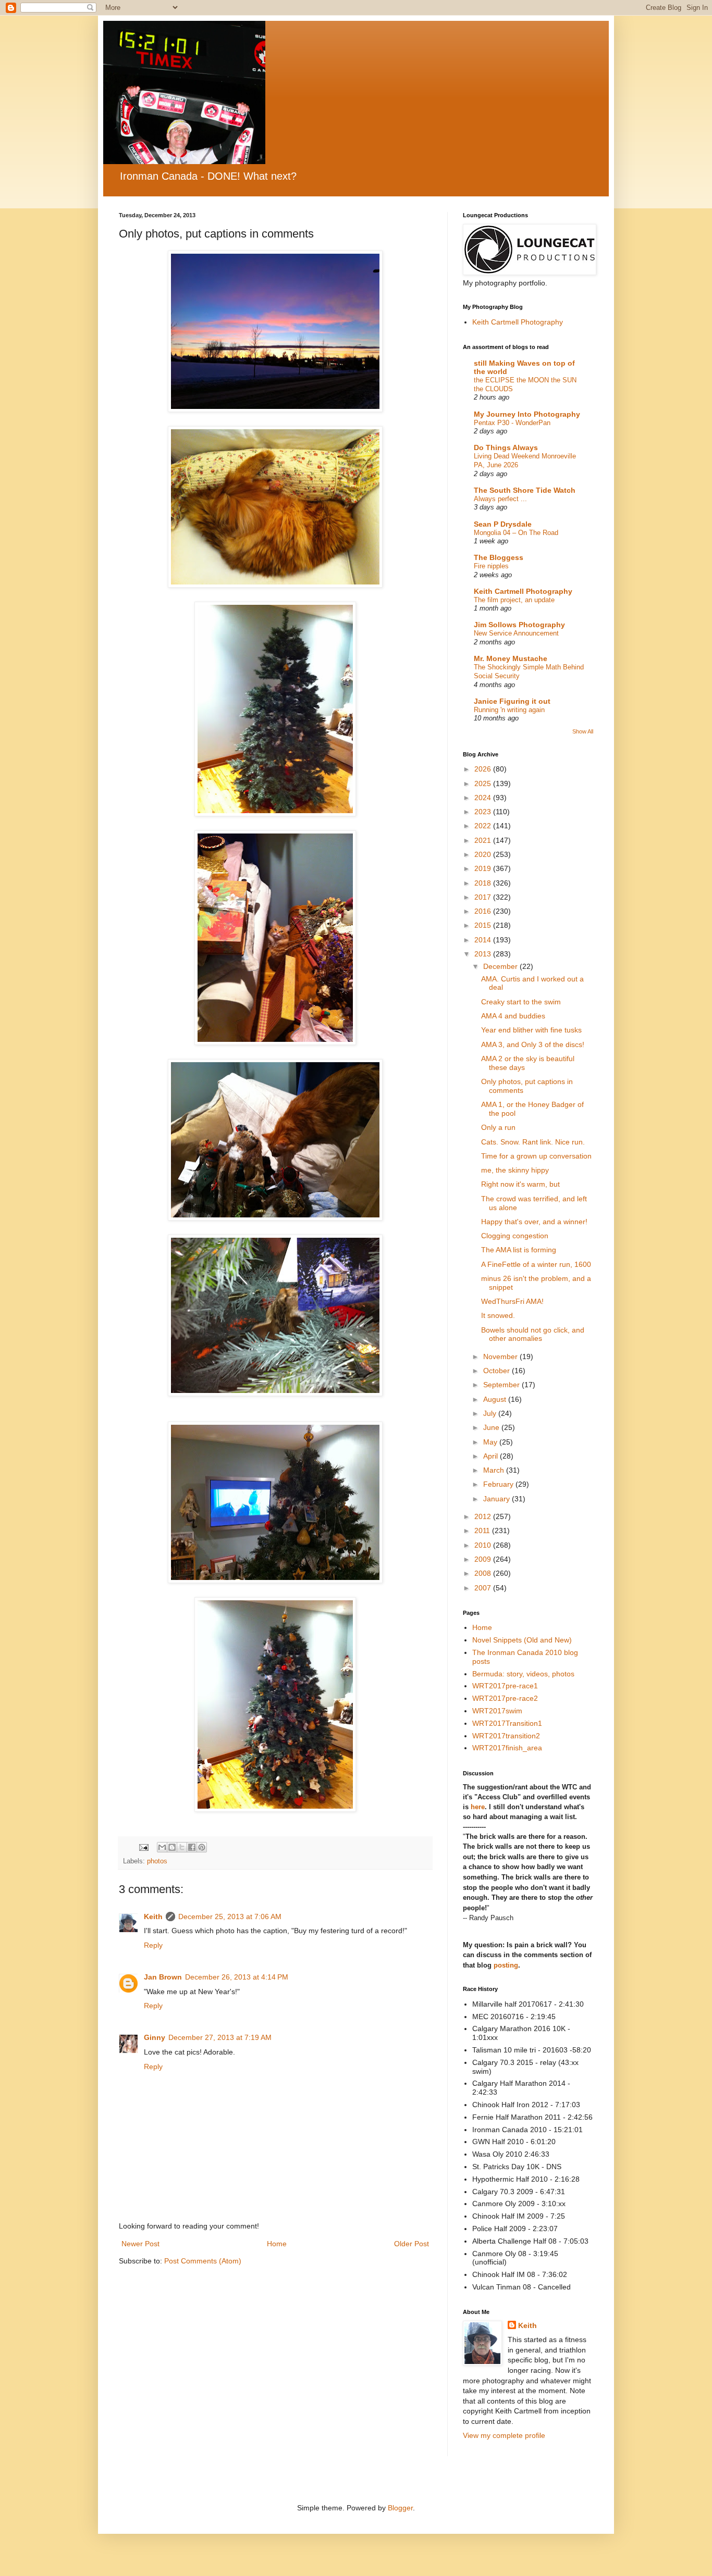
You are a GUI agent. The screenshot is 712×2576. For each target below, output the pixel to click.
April (492, 1456)
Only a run (498, 1127)
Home (277, 2244)
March (495, 1470)
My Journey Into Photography (527, 414)
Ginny (155, 2037)
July (491, 1413)
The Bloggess (499, 557)
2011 (483, 1530)
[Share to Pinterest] (202, 1847)
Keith (153, 1917)
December (501, 966)
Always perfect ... (500, 499)
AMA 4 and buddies (513, 1016)
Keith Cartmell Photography (518, 322)
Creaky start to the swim (521, 1002)
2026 (484, 769)
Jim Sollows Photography (519, 625)
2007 (484, 1588)
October (498, 1371)
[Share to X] (182, 1847)
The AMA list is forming (519, 1250)
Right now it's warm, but (520, 1184)
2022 (484, 826)
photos (157, 1861)
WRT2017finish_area (507, 1748)
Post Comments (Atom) (203, 2261)
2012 (484, 1516)
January (498, 1499)
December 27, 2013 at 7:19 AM (220, 2037)
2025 (484, 783)
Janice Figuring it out (512, 701)
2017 (484, 897)
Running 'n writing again (509, 710)
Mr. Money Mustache (511, 658)
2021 (484, 840)
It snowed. (498, 1315)
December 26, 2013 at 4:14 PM (237, 1977)
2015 (484, 925)
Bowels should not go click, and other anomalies (533, 1334)
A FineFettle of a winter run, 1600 (536, 1264)
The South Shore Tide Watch (525, 490)
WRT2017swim (497, 1711)
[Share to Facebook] (192, 1847)
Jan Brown (163, 1977)
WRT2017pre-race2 (505, 1698)
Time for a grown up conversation (536, 1156)
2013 (484, 954)
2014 (484, 940)
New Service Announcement (516, 633)
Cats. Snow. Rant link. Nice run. (533, 1142)
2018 (484, 883)
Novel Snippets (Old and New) (522, 1640)
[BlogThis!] (172, 1847)
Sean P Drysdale (503, 524)
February (499, 1484)
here (478, 1807)
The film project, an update (514, 600)
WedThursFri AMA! (512, 1301)
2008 (484, 1573)
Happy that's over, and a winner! (534, 1222)
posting (506, 1965)
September (502, 1385)
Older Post (412, 2244)
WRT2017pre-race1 (505, 1686)
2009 (484, 1559)
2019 (484, 868)
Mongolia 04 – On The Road (516, 533)
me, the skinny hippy (515, 1170)
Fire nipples (491, 566)
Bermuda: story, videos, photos (523, 1674)
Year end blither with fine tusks (531, 1030)
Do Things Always (506, 447)
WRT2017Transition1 (507, 1723)
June (492, 1427)
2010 (484, 1545)
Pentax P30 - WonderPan (512, 423)
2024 (484, 798)
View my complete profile (504, 2435)
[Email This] (162, 1847)
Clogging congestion (515, 1236)
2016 (484, 911)
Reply (153, 1945)
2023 (484, 812)
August (496, 1399)
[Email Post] (143, 1847)
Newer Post (140, 2244)
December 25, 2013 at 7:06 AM (230, 1917)
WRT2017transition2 (506, 1736)
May (491, 1442)
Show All (583, 731)
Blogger (400, 2508)
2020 (484, 854)
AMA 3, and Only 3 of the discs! (533, 1044)
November (501, 1357)
